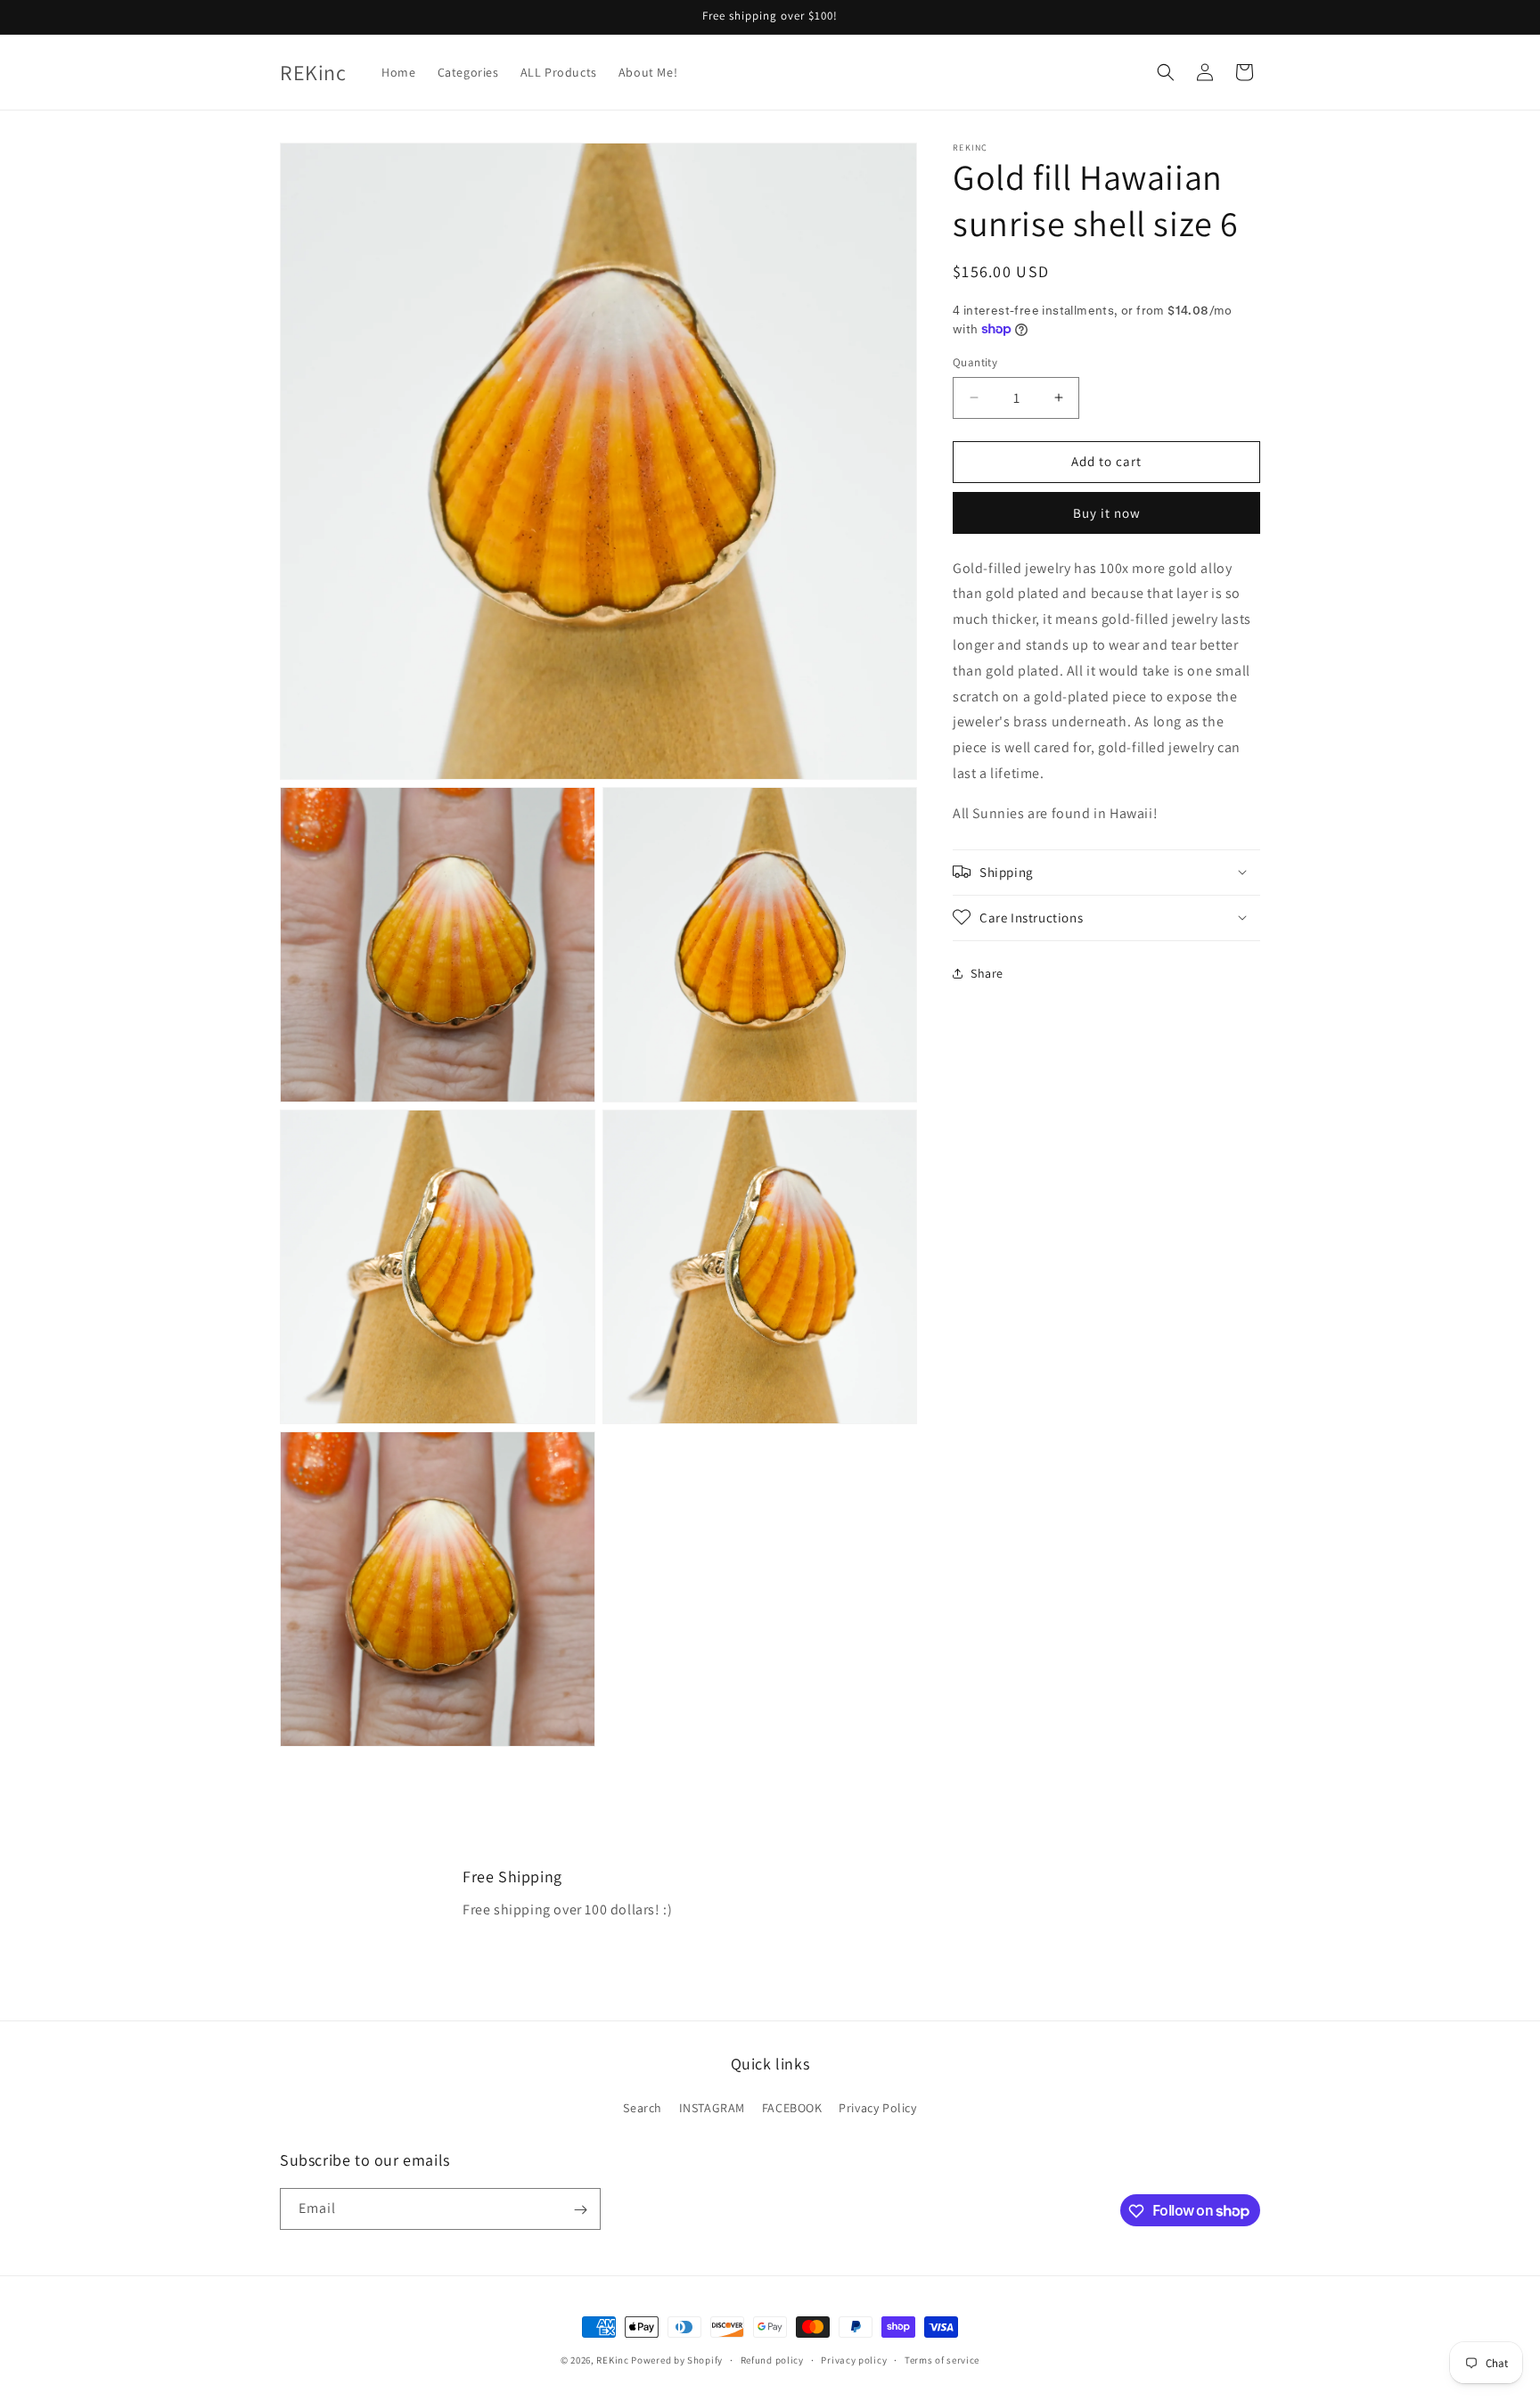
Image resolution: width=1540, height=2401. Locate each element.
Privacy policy (854, 2359)
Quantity (975, 362)
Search (643, 2107)
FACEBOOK (792, 2107)
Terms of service (942, 2359)
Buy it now (1107, 512)
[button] (1166, 72)
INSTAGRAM (712, 2107)
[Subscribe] (580, 2210)
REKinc (612, 2360)
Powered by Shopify (677, 2360)
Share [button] (987, 973)
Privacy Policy (877, 2107)
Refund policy (772, 2359)
